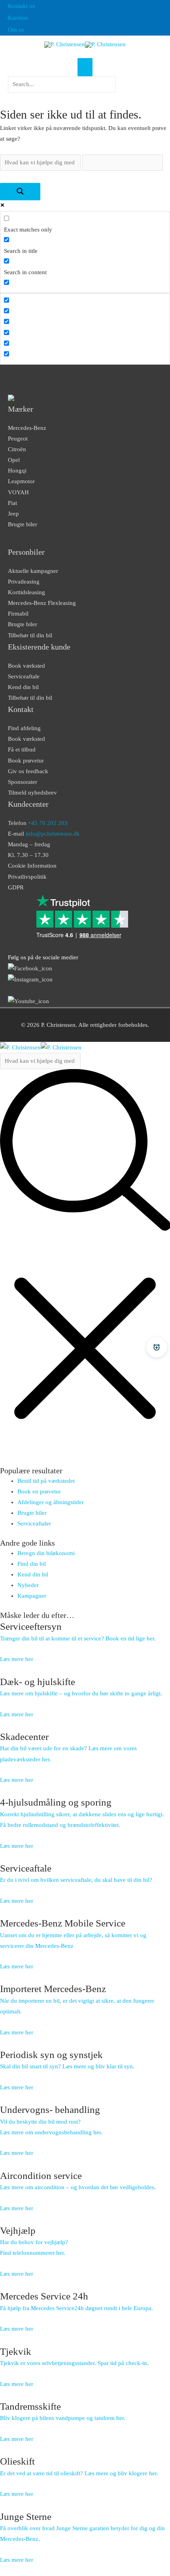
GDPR (16, 887)
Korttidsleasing (26, 592)
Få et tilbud (22, 749)
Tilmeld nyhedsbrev (32, 793)
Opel (14, 460)
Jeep (13, 514)
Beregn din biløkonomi (46, 1553)
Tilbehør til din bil (30, 635)
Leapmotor (21, 481)
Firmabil (18, 614)
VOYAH (18, 492)
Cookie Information (32, 866)
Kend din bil (23, 687)
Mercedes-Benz (27, 428)
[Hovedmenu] (85, 67)
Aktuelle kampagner (33, 571)
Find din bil (32, 1564)
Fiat (12, 503)
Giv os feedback (28, 771)
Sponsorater (23, 782)
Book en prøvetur (39, 1491)
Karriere (18, 18)
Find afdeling (24, 728)
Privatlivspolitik (27, 877)
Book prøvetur (26, 761)
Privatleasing (24, 582)
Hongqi (17, 471)
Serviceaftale (24, 676)
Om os (16, 30)
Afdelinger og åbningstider (51, 1502)
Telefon (38, 823)
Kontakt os (21, 6)
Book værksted (26, 666)
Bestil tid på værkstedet (46, 1481)
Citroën (17, 449)
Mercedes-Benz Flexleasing (42, 603)
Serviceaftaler (34, 1523)
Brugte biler (23, 524)
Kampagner (32, 1596)
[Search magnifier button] (20, 192)
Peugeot (18, 439)
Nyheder (28, 1585)
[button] (62, 97)
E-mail (44, 834)
